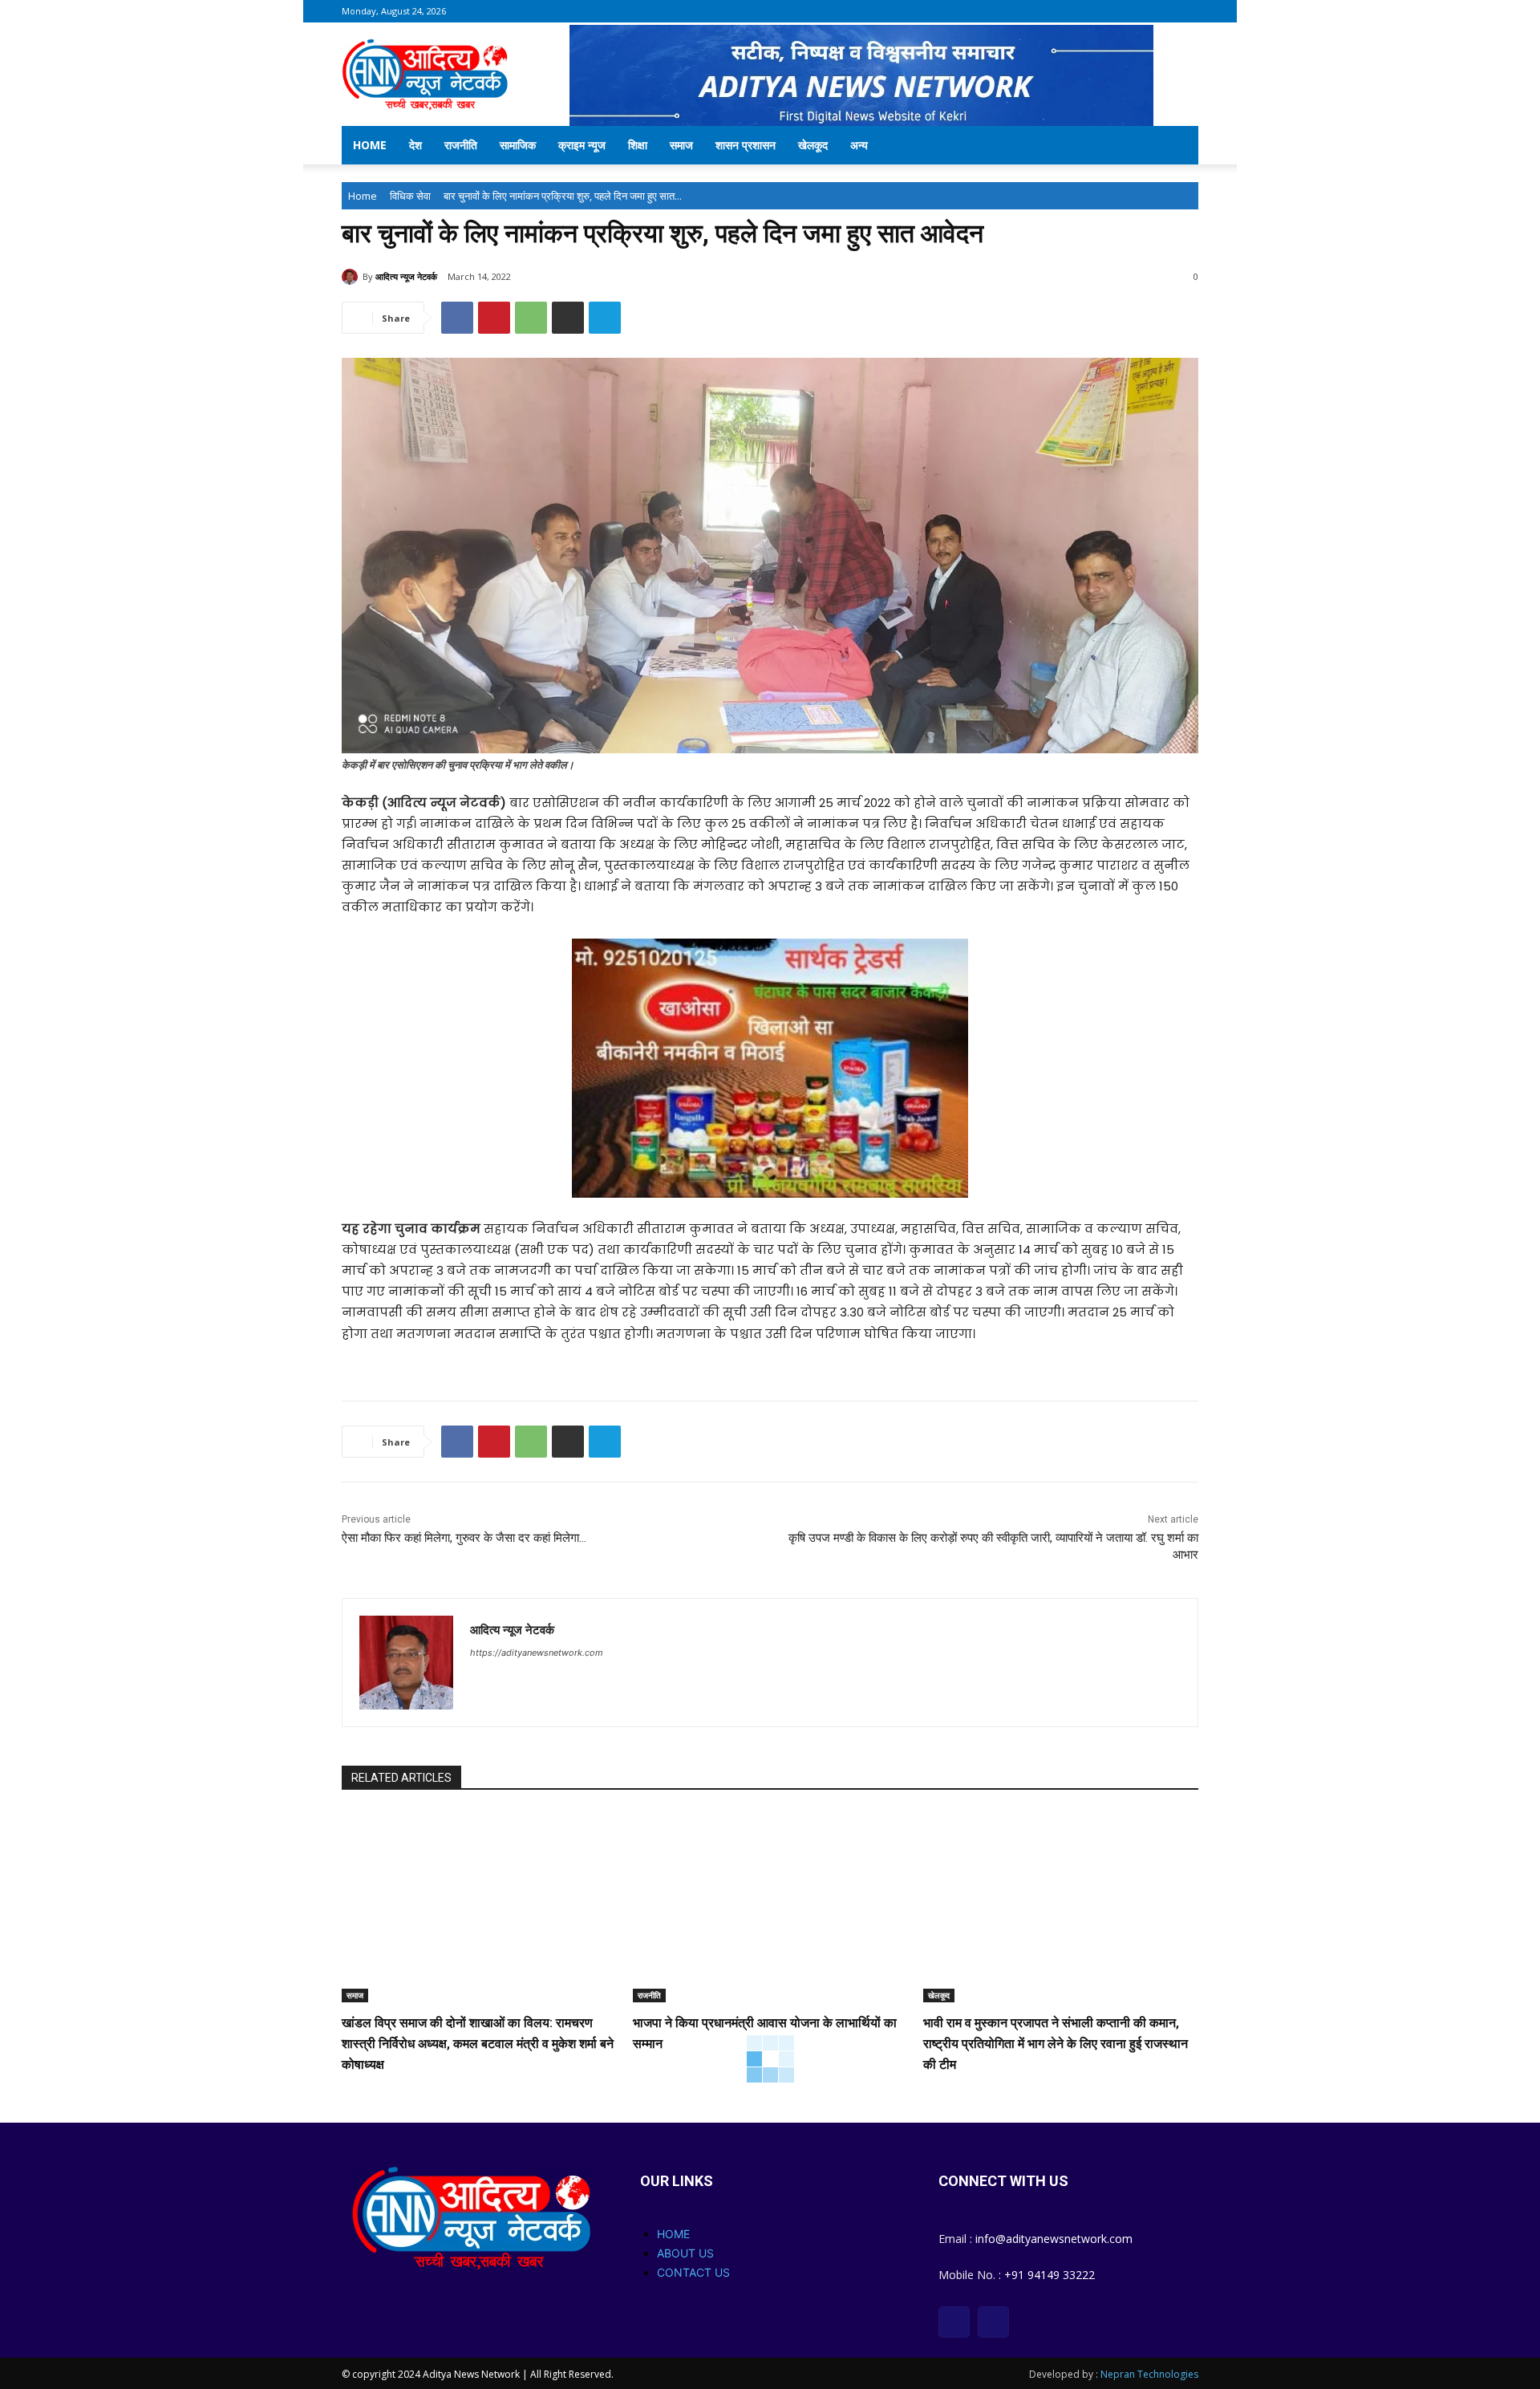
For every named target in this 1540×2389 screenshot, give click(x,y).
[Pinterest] (494, 318)
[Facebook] (457, 318)
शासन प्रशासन (746, 145)
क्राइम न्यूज (582, 145)
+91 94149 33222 (1050, 2275)
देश (415, 145)
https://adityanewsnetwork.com (537, 1653)
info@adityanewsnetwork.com (1054, 2239)
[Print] (568, 318)
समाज (681, 145)
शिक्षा (638, 145)
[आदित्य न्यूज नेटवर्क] (352, 277)
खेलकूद (813, 145)
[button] (1179, 146)
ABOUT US (685, 2253)
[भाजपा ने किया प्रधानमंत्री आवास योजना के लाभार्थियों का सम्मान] (770, 1907)
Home (370, 145)
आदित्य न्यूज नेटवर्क (406, 276)
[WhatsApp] (531, 318)
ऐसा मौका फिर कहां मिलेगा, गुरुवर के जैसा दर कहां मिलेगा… (464, 1538)
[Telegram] (605, 318)
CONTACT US (693, 2272)
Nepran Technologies (1149, 2374)
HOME (673, 2234)
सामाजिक (518, 145)
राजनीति (461, 145)
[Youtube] (993, 2322)
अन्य (859, 145)
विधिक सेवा (410, 196)
